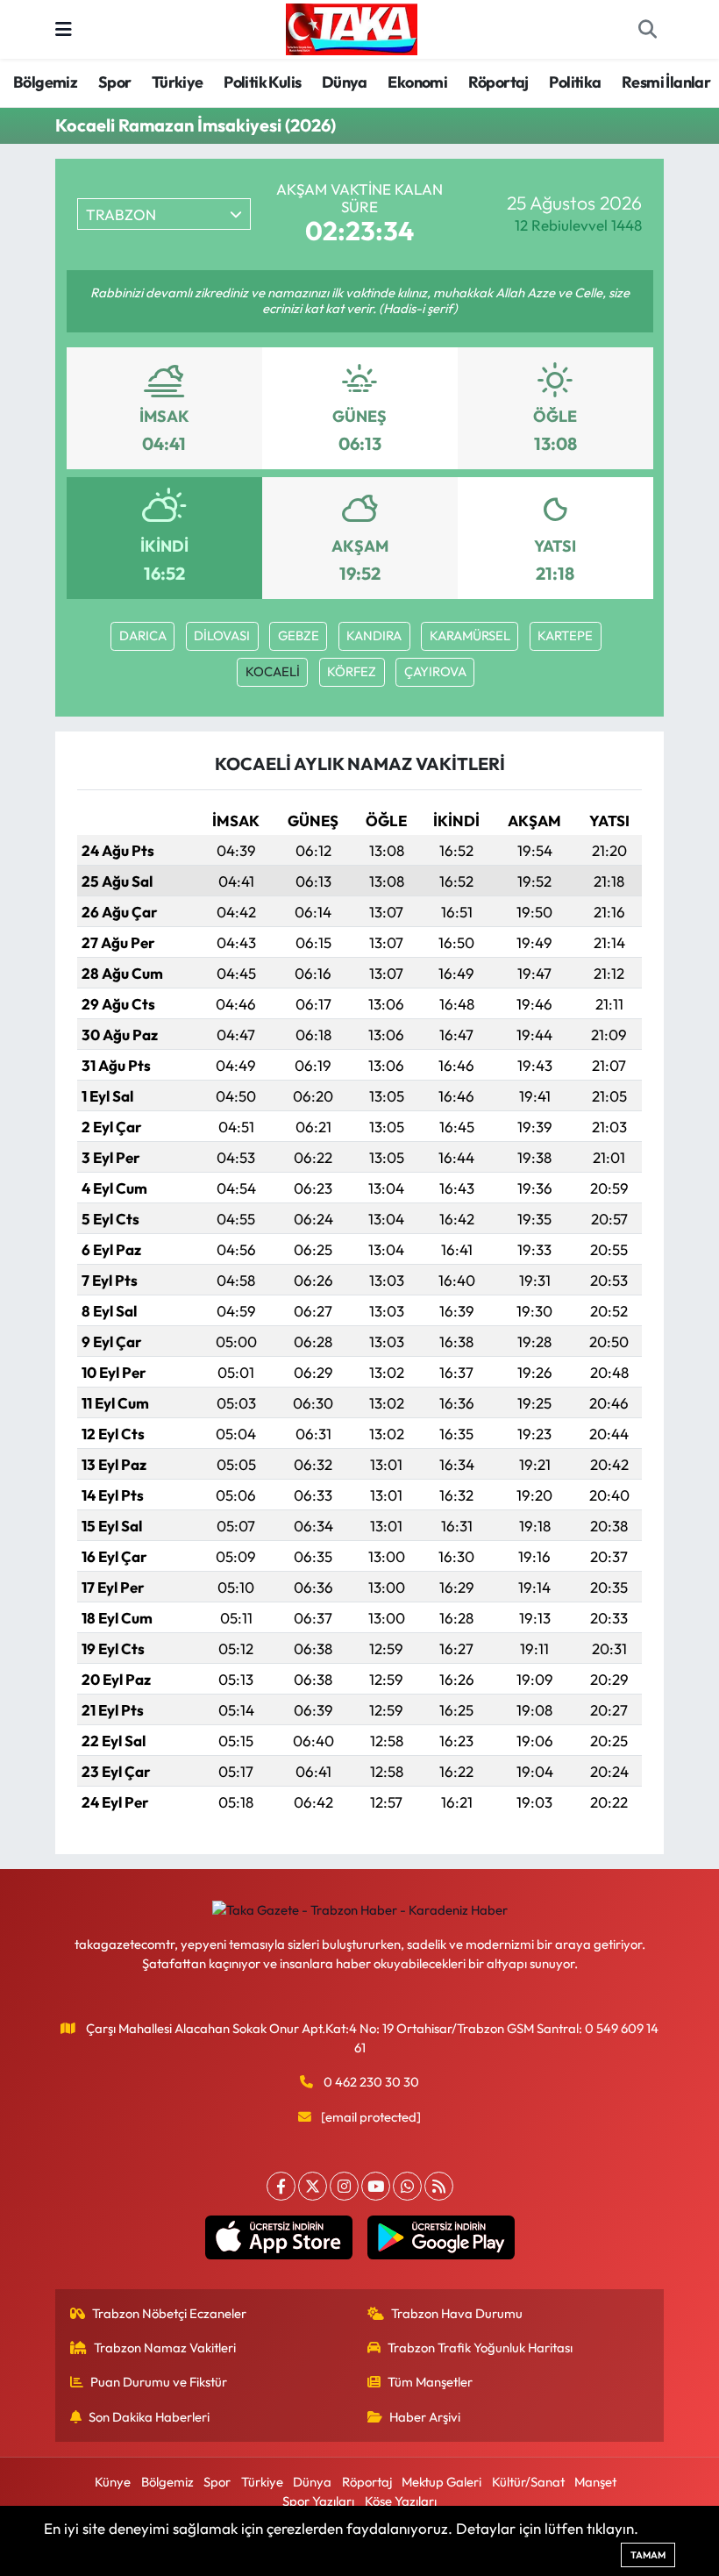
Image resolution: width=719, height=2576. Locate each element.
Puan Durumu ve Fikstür (159, 2382)
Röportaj (498, 82)
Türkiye (178, 82)
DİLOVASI (222, 635)
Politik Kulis (262, 82)
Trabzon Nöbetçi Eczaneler (169, 2313)
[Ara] (647, 30)
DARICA (143, 635)
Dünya (345, 82)
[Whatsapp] (407, 2186)
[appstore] (278, 2237)
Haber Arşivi (425, 2417)
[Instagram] (344, 2186)
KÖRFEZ (352, 671)
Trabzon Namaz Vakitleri (165, 2348)
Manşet (595, 2482)
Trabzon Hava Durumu (457, 2313)
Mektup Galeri (441, 2482)
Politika (575, 82)
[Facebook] (281, 2186)
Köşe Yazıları (401, 2501)
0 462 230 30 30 (371, 2082)
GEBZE (299, 635)
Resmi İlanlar (666, 82)
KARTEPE (565, 635)
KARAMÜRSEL (470, 635)
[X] (313, 2186)
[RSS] (439, 2186)
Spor (115, 82)
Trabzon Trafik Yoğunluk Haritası (480, 2348)
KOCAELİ (273, 671)
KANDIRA (374, 635)
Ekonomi (417, 82)
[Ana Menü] (64, 29)
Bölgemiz (45, 82)
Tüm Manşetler (430, 2382)
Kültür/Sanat (528, 2482)
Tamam (648, 2555)
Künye (113, 2482)
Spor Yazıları (318, 2501)
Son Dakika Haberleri (149, 2417)
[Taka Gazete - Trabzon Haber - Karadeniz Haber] (352, 27)
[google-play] (441, 2237)
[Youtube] (376, 2186)
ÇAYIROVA (435, 671)
